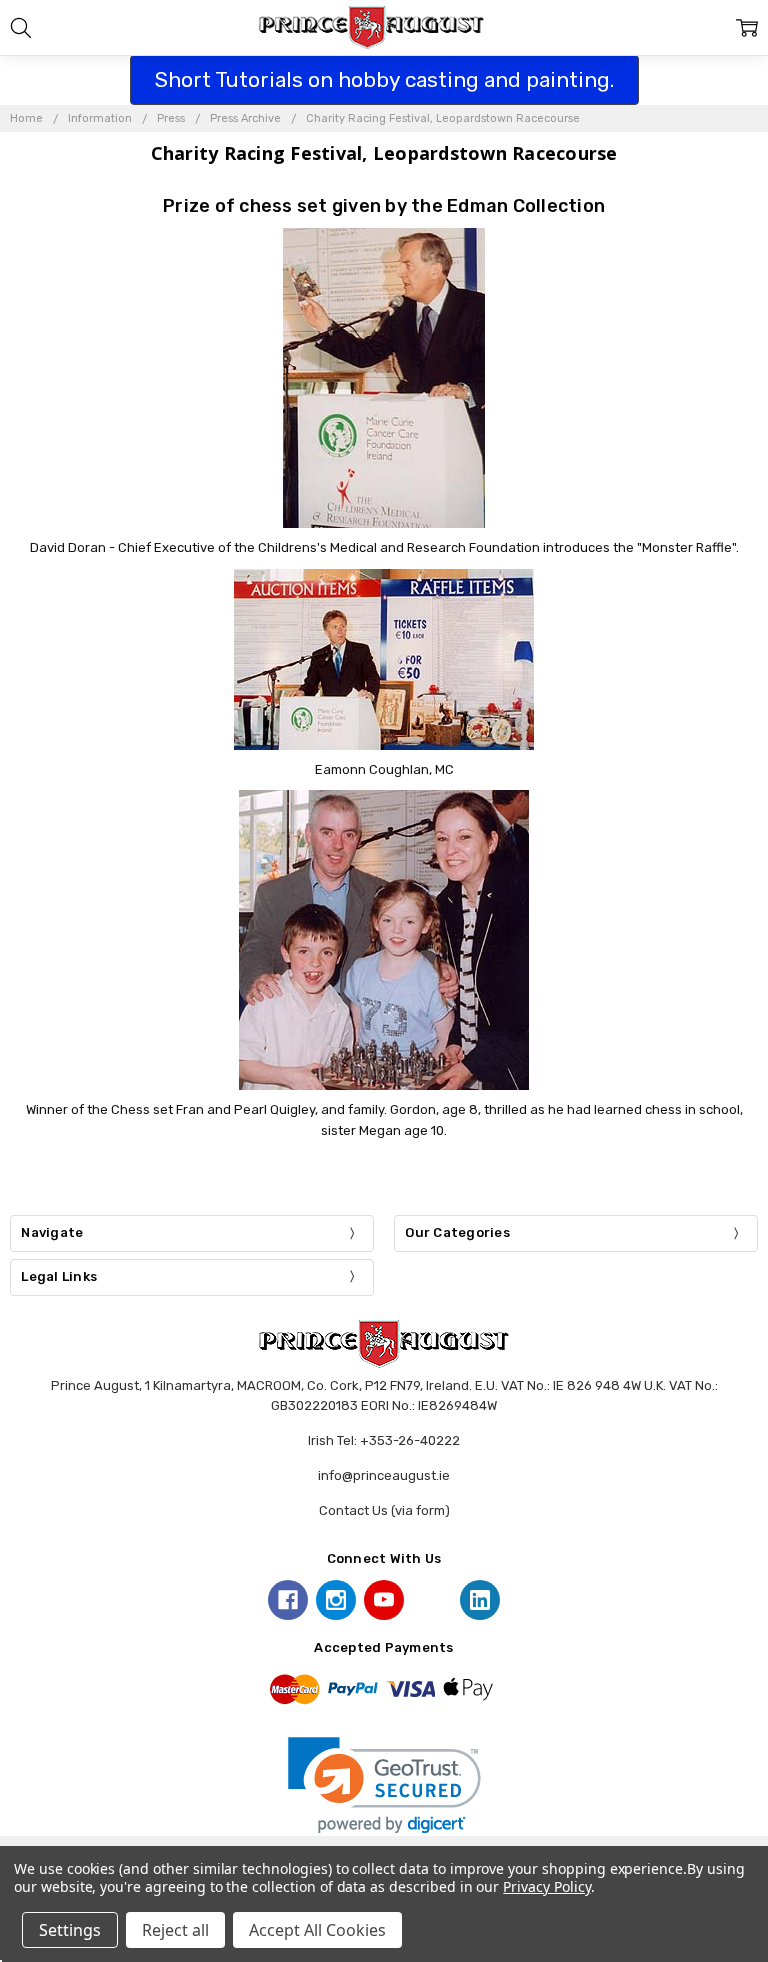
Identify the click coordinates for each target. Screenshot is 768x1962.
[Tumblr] (432, 1600)
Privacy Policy (546, 1886)
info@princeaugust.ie (384, 1475)
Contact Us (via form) (384, 1510)
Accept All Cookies (317, 1930)
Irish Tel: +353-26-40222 (384, 1440)
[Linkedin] (480, 1600)
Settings (70, 1930)
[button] (384, 1785)
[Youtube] (384, 1600)
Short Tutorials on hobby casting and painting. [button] (384, 79)
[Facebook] (288, 1600)
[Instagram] (336, 1600)
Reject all (175, 1930)
